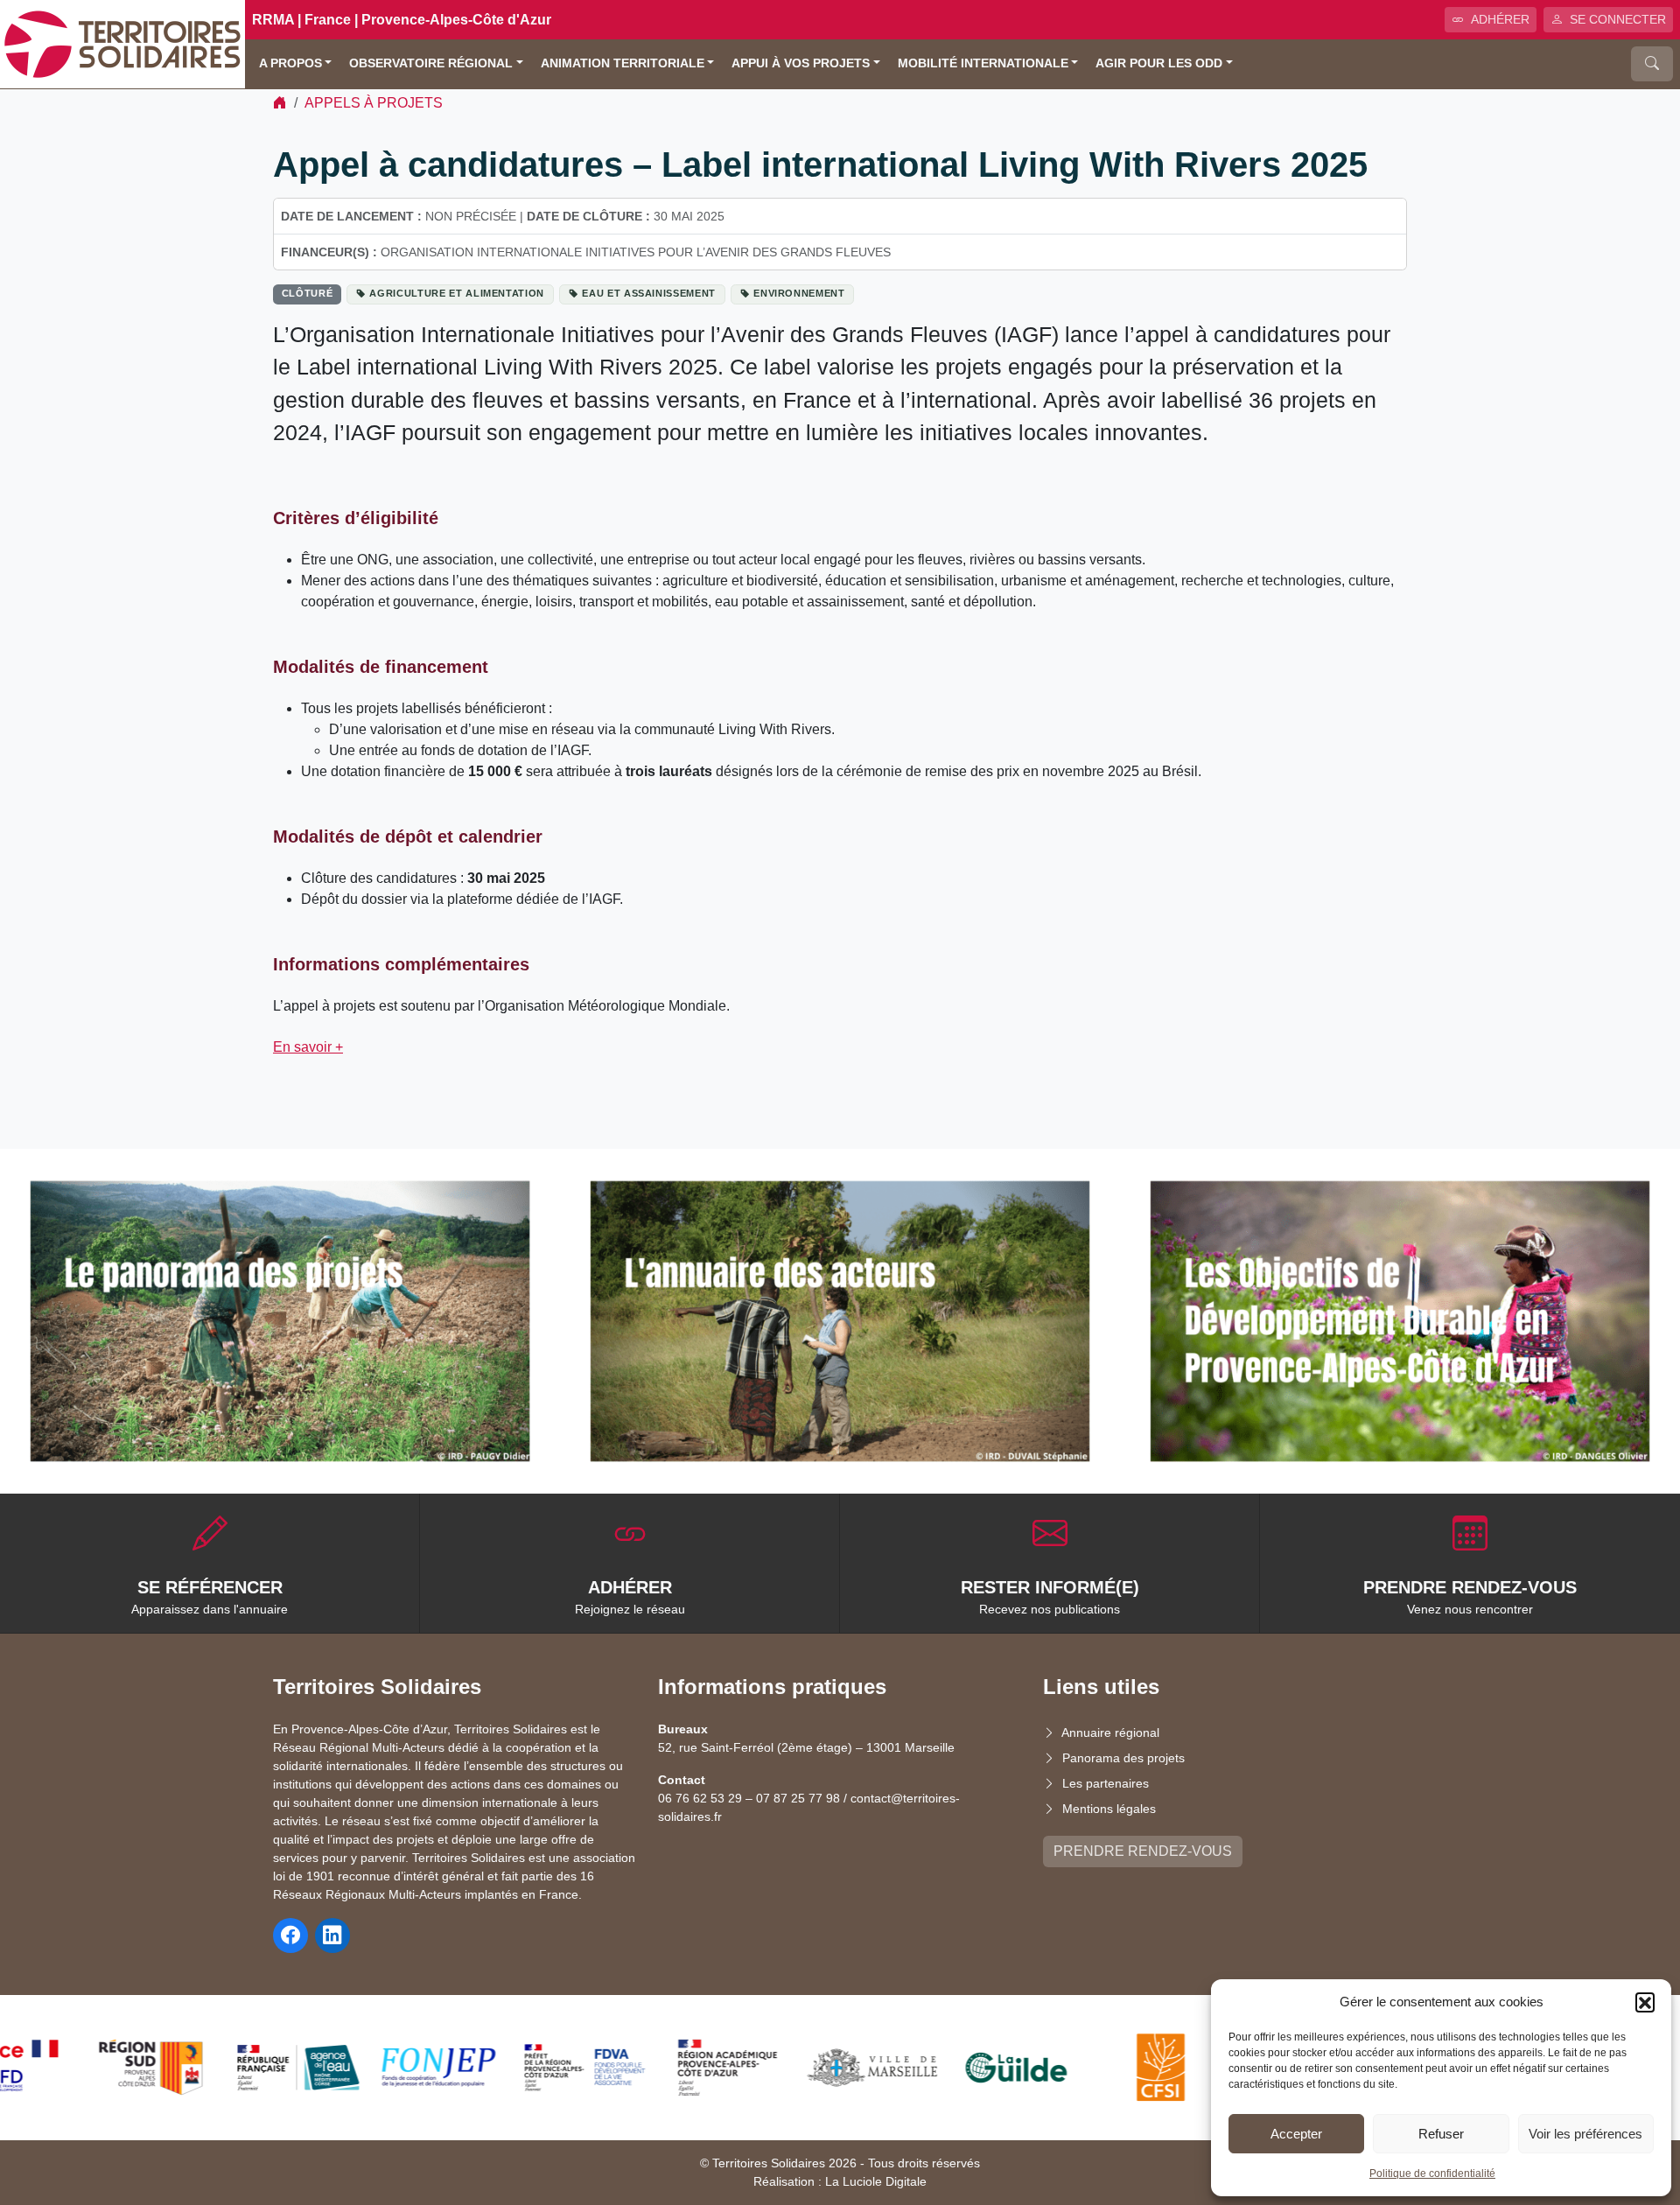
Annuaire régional (1110, 1732)
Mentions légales (1109, 1809)
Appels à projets (374, 103)
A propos (290, 63)
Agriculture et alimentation (457, 293)
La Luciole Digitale (876, 2181)
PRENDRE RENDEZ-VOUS (1143, 1851)
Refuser (1441, 2134)
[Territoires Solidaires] (122, 43)
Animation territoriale (623, 63)
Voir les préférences (1585, 2134)
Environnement (799, 293)
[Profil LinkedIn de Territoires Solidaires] (332, 1935)
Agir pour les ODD (1159, 63)
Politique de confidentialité (1432, 2173)
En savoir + (308, 1047)
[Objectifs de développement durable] (1400, 1321)
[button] (1645, 2002)
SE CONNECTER (1618, 19)
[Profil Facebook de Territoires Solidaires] (290, 1935)
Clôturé (308, 293)
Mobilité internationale (983, 63)
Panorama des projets (1123, 1758)
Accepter (1296, 2134)
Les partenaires (1106, 1783)
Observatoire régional (431, 63)
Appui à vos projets (801, 63)
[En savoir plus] (280, 1321)
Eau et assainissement (649, 293)
